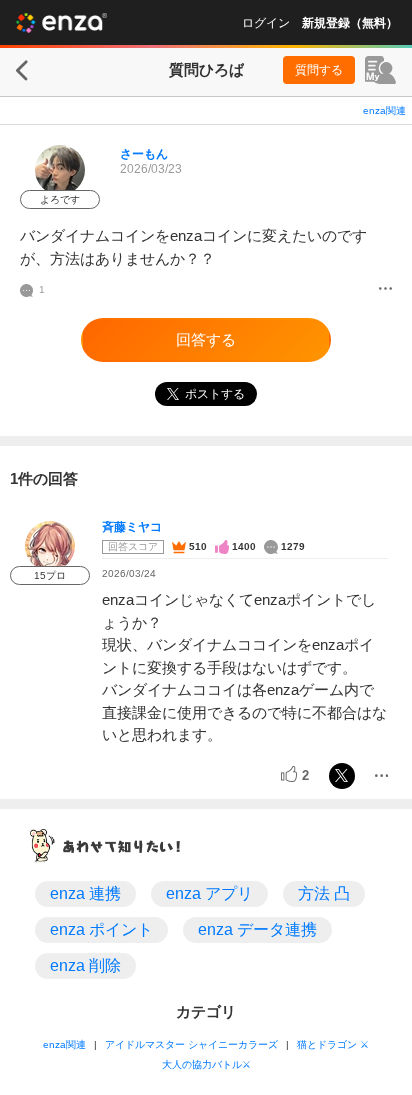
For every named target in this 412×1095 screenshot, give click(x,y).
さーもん (144, 154)
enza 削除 (85, 965)
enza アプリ (209, 893)
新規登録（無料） (350, 23)
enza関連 (384, 110)
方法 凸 (324, 893)
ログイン (266, 23)
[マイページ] (380, 70)
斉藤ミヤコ (132, 527)
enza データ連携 (257, 929)
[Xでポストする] (342, 776)
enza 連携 (85, 893)
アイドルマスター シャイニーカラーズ (191, 1044)
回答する (206, 339)
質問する (319, 70)
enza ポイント (101, 929)
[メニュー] (385, 290)
